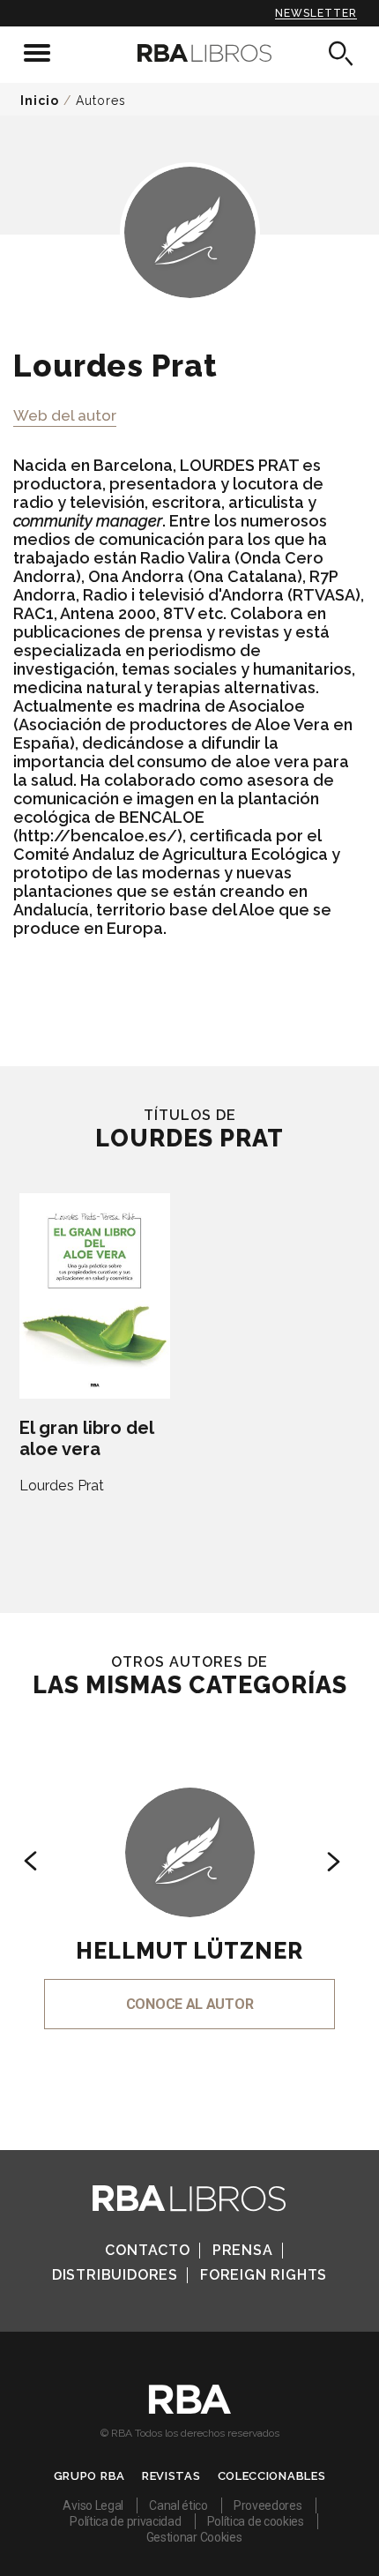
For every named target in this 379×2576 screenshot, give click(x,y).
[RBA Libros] (190, 53)
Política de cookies (256, 2521)
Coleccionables (272, 2476)
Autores (101, 101)
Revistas (171, 2476)
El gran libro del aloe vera (86, 1438)
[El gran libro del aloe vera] (95, 1296)
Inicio (40, 101)
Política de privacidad (125, 2521)
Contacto (147, 2250)
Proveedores (268, 2505)
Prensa (243, 2250)
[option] (189, 1884)
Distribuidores (115, 2275)
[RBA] (190, 2409)
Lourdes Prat (62, 1486)
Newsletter (316, 13)
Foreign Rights (264, 2275)
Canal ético (178, 2505)
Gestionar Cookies (194, 2537)
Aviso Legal (93, 2505)
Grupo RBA (89, 2476)
